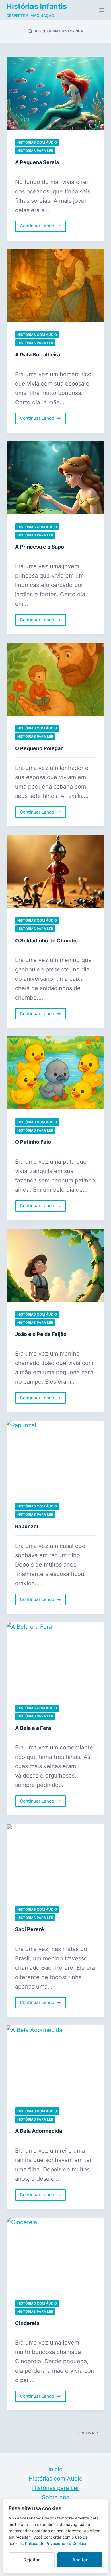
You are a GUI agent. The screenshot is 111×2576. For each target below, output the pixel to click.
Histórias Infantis (37, 6)
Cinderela (27, 2323)
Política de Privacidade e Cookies (56, 2543)
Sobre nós (55, 2497)
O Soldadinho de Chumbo (46, 941)
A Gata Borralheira (38, 355)
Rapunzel (27, 1526)
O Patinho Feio (33, 1142)
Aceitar (80, 2560)
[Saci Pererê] (55, 1860)
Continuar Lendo (39, 227)
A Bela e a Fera (33, 1728)
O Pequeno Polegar (39, 748)
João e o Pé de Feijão (41, 1334)
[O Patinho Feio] (55, 1073)
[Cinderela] (55, 2254)
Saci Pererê (29, 1929)
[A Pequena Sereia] (55, 93)
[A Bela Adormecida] (55, 2062)
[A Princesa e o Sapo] (55, 478)
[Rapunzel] (55, 1457)
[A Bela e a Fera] (55, 1659)
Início (55, 2469)
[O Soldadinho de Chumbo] (55, 871)
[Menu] (102, 10)
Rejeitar (32, 2560)
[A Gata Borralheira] (55, 286)
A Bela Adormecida (39, 2131)
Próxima (86, 2433)
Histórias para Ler (35, 151)
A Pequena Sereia (37, 162)
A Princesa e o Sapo (40, 547)
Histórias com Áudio (37, 142)
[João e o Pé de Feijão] (55, 1265)
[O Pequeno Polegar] (55, 679)
